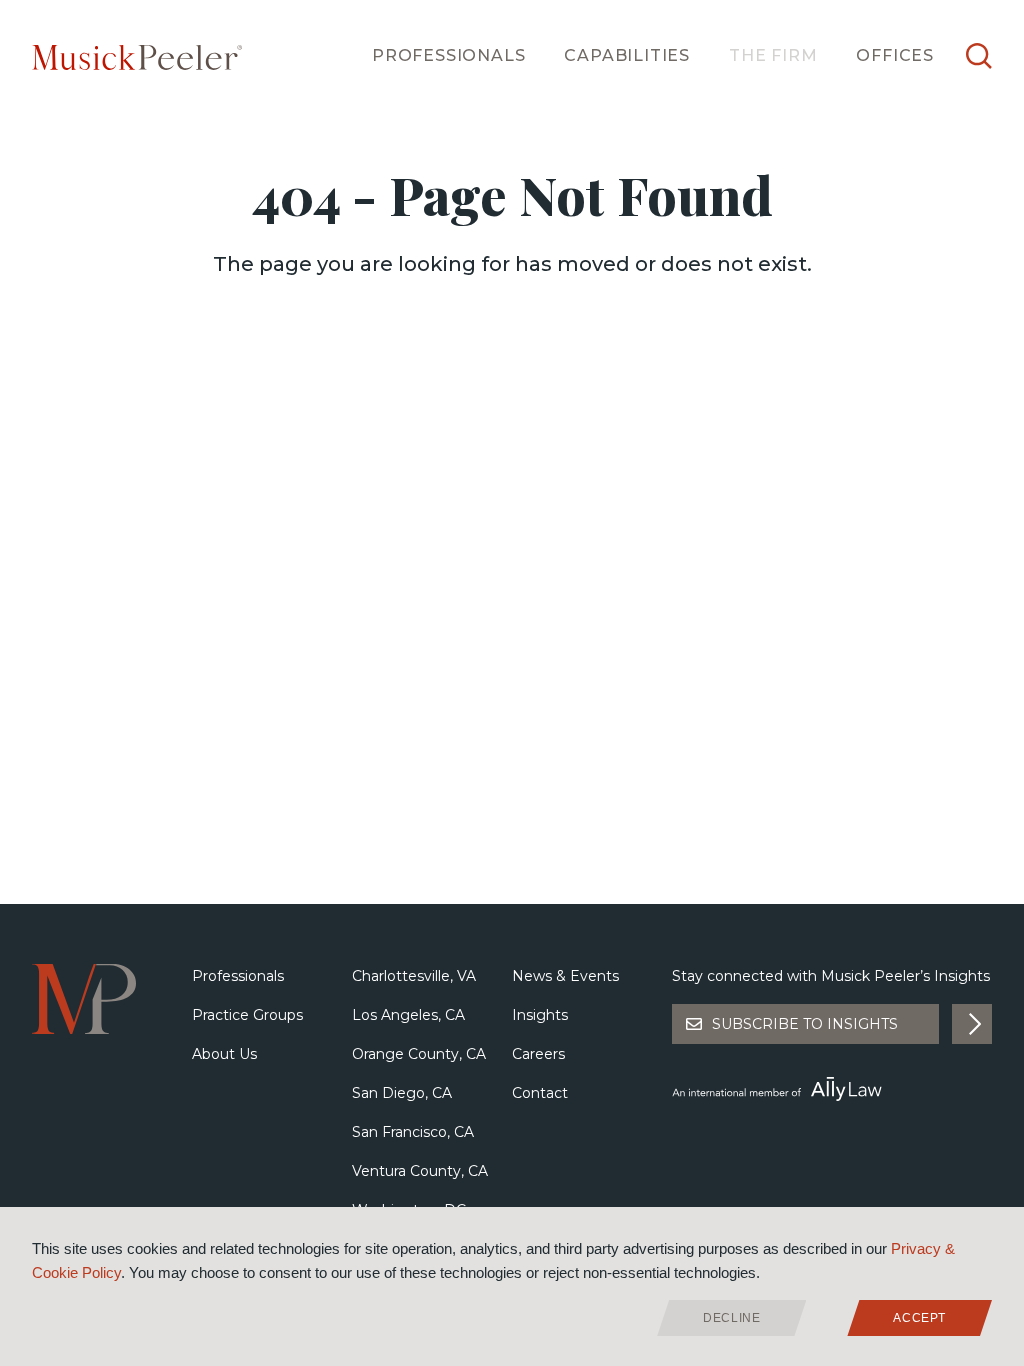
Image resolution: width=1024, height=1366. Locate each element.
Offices (895, 55)
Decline (731, 1318)
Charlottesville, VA (414, 976)
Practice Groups (247, 1015)
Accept (919, 1318)
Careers (538, 1054)
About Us (224, 1054)
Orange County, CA (419, 1054)
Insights (540, 1015)
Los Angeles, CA (408, 1015)
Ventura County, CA (420, 1171)
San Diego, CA (402, 1093)
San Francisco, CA (413, 1132)
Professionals (448, 55)
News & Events (565, 976)
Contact (540, 1093)
